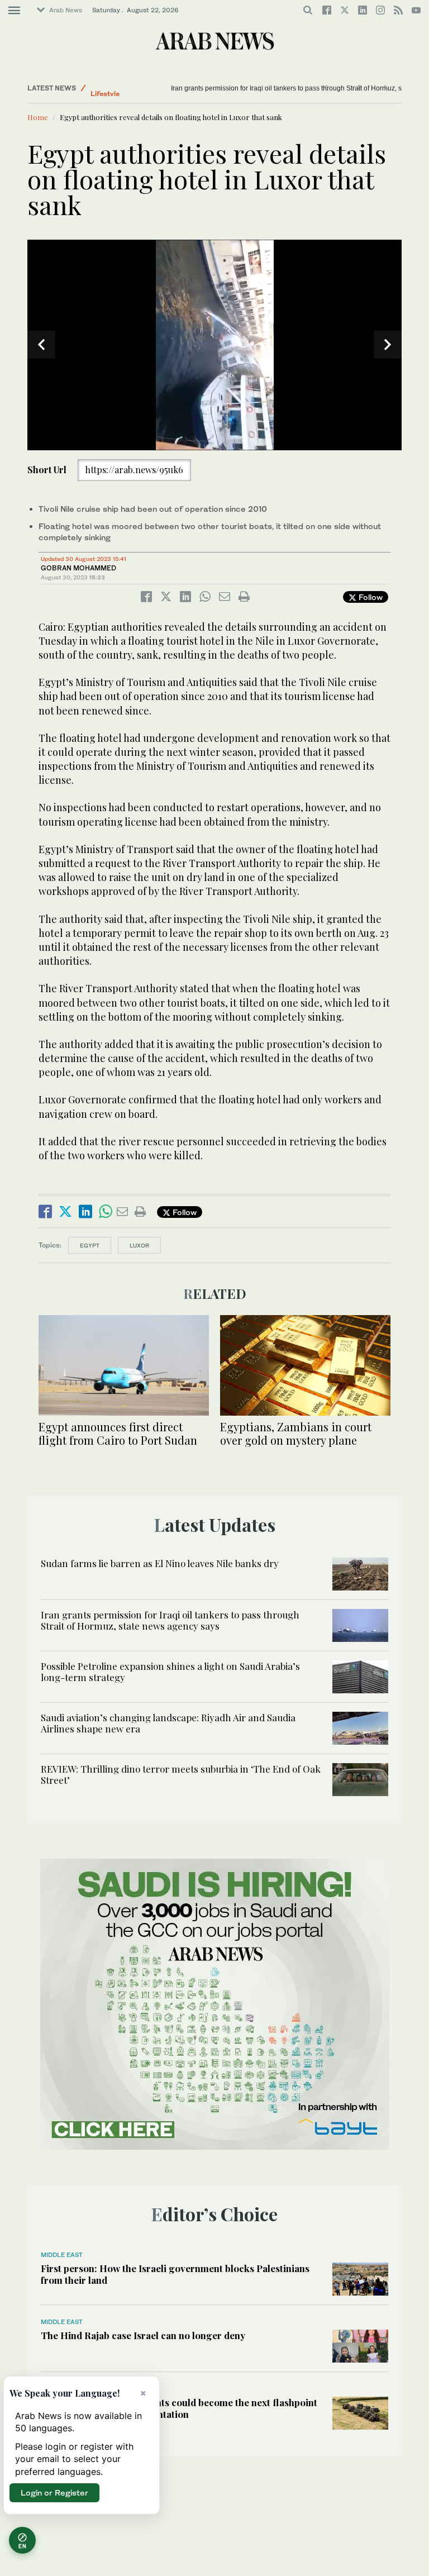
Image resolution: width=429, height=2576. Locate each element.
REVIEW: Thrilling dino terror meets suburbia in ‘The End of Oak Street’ (181, 1774)
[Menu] (14, 11)
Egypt (90, 1245)
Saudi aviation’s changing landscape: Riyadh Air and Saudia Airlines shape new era (168, 1723)
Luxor (139, 1245)
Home (38, 117)
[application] (214, 345)
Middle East (62, 2255)
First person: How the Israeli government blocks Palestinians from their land (175, 2274)
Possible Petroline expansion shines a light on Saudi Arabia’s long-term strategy (292, 88)
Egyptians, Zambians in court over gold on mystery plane (296, 1433)
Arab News (66, 10)
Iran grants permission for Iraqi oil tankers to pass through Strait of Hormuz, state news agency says (170, 1620)
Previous (41, 345)
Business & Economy (125, 88)
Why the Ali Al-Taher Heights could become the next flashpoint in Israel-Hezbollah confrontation (179, 2408)
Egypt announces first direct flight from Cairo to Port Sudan (118, 1433)
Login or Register (54, 2492)
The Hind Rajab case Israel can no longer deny (143, 2335)
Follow (370, 597)
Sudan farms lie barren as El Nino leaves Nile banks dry (160, 1563)
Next (388, 345)
